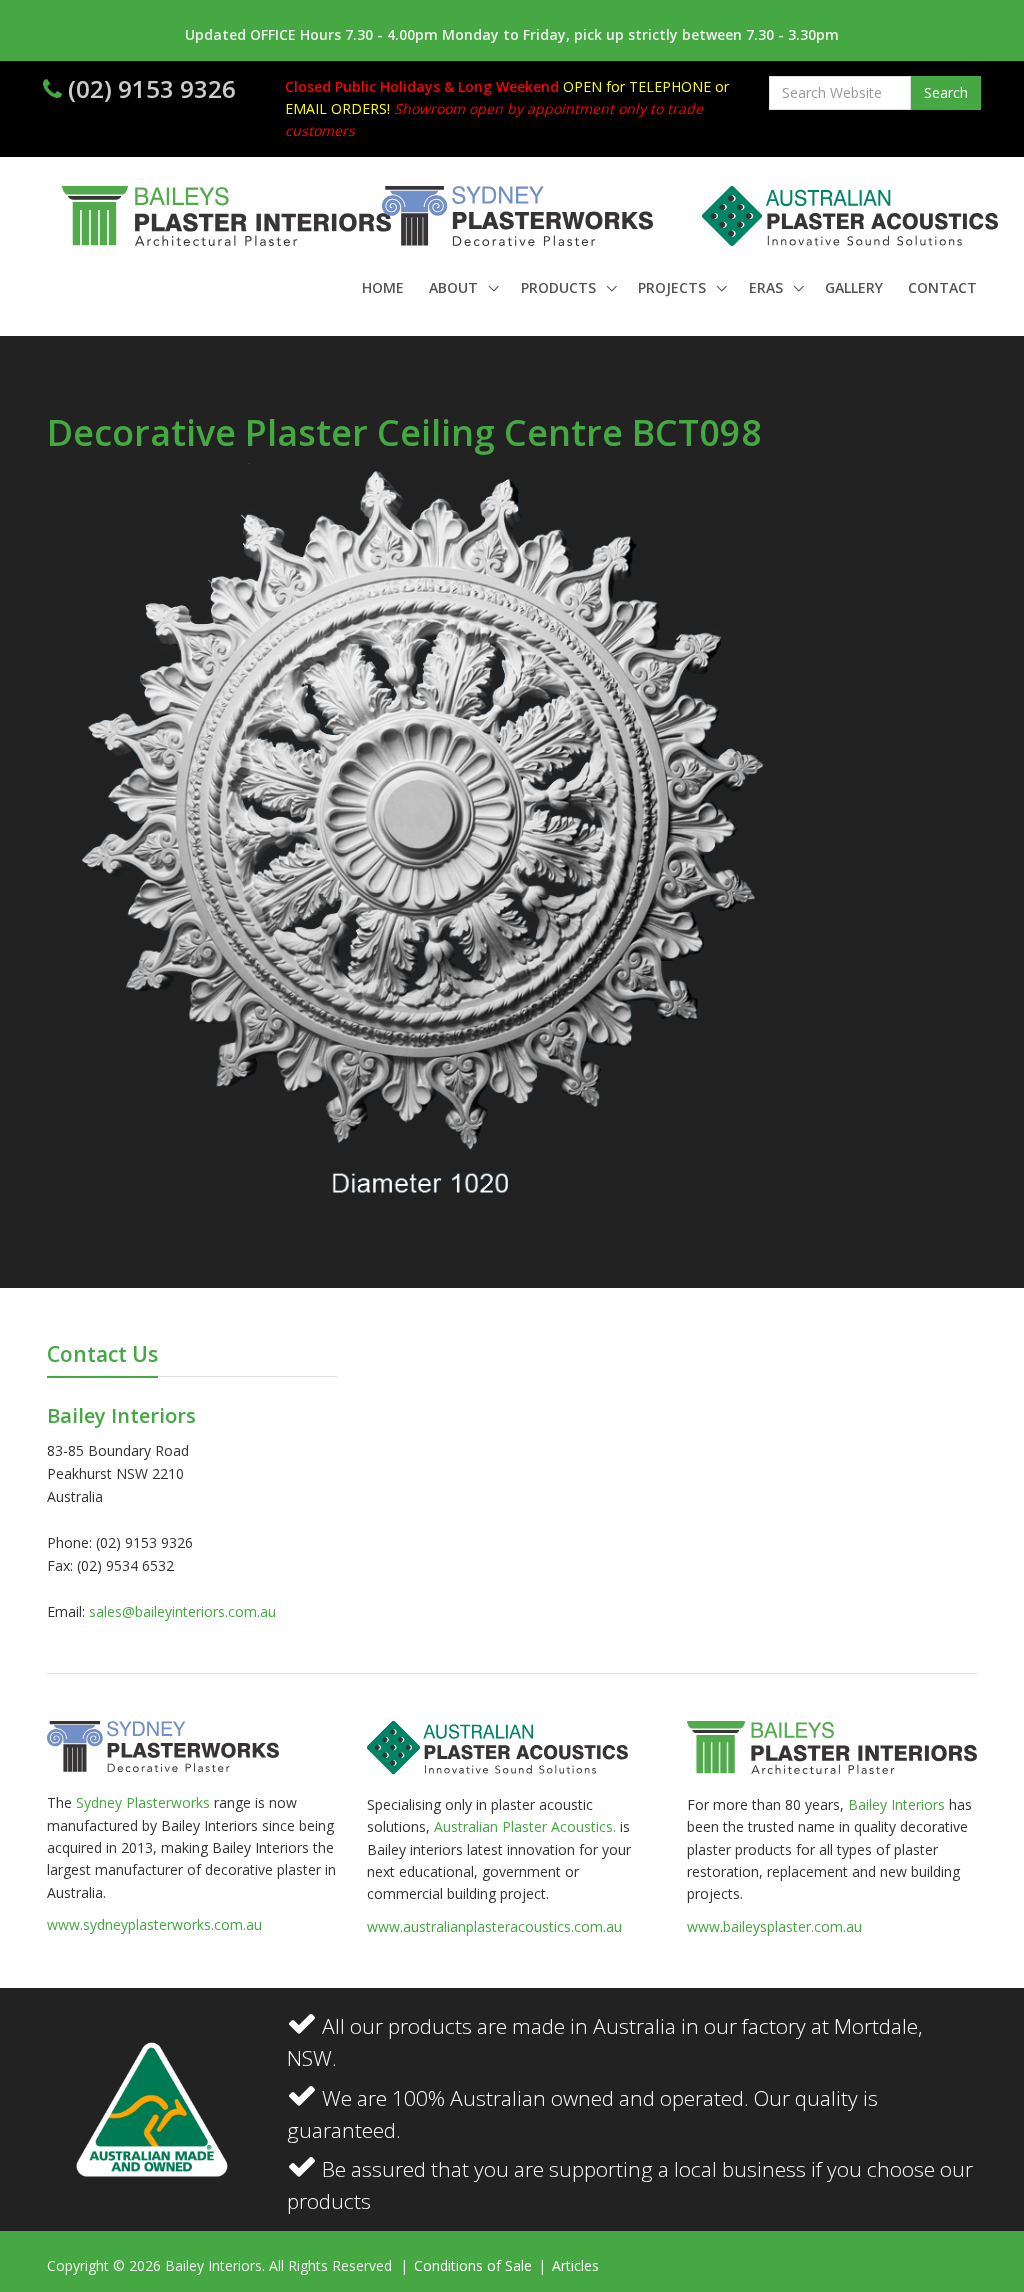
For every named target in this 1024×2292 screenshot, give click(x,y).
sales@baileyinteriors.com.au (182, 1611)
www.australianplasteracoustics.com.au (494, 1926)
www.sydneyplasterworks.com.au (154, 1924)
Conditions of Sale (475, 2265)
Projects (674, 287)
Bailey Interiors (896, 1804)
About (455, 287)
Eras (768, 287)
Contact (942, 287)
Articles (575, 2265)
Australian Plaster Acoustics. (525, 1826)
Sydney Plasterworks (145, 1802)
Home (383, 287)
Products (560, 287)
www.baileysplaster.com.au (774, 1926)
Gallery (854, 287)
